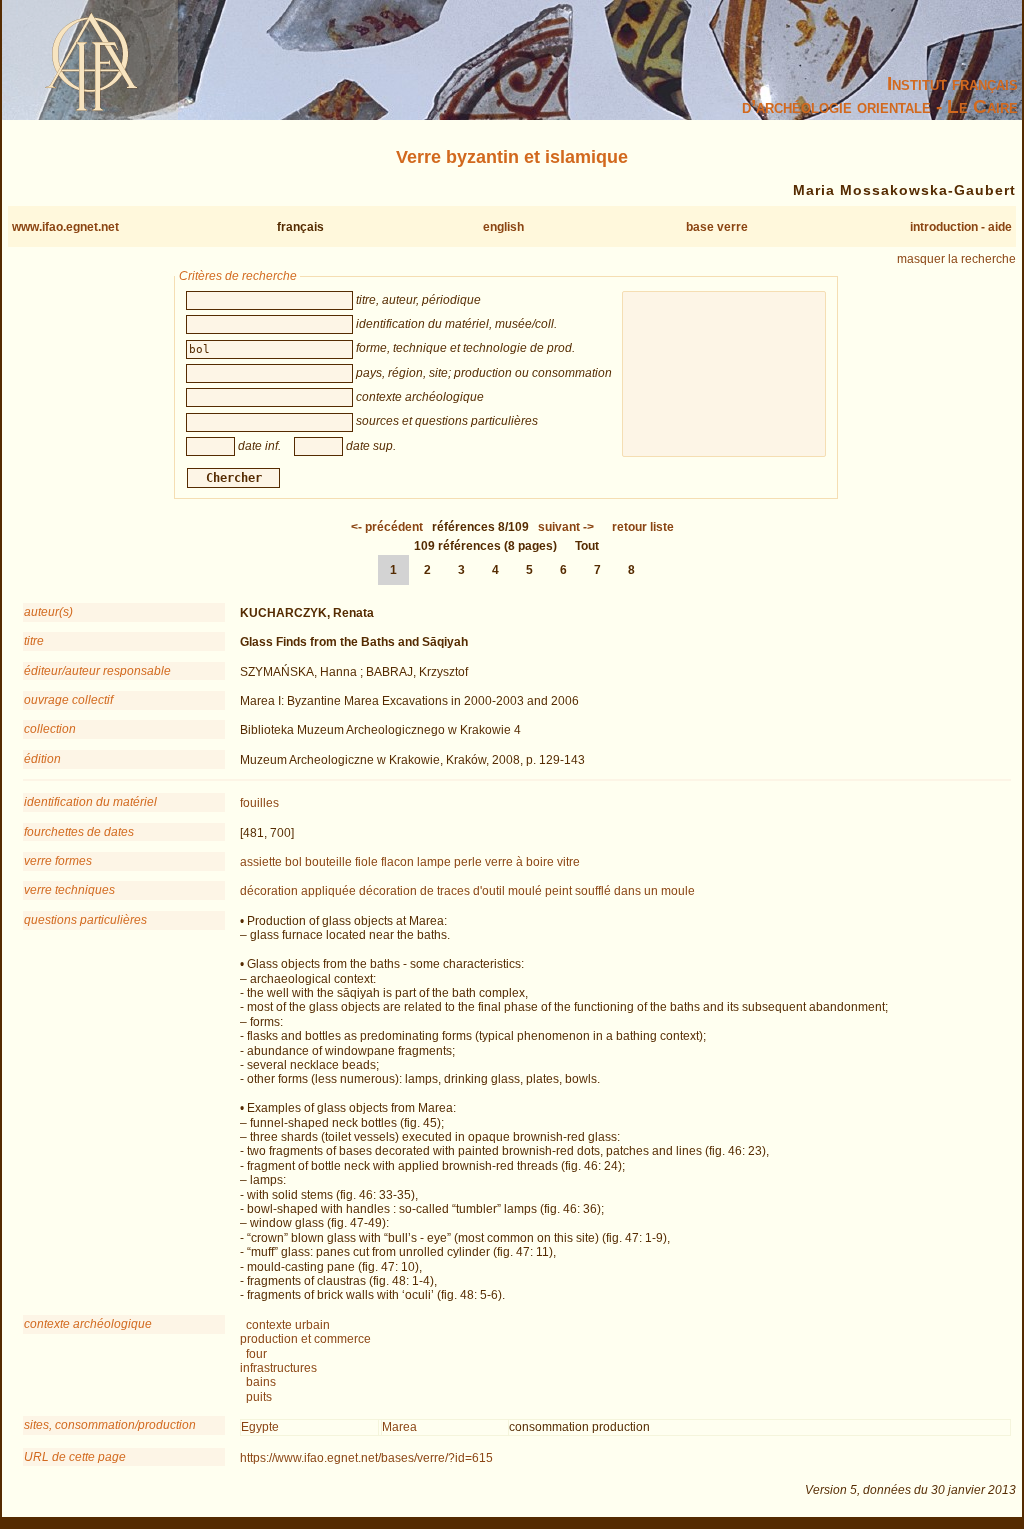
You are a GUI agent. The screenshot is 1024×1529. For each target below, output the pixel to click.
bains (261, 1382)
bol (293, 862)
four (256, 1354)
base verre (717, 227)
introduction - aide (961, 227)
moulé (525, 891)
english (503, 227)
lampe (434, 862)
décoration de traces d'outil (432, 891)
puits (259, 1397)
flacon (397, 862)
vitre (568, 862)
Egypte (260, 1427)
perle (468, 862)
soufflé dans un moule (635, 891)
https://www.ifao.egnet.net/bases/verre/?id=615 (366, 1458)
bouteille (328, 862)
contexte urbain (288, 1325)
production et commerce (305, 1339)
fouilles (259, 803)
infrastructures (278, 1368)
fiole (366, 862)
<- (387, 527)
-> (566, 527)
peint (558, 891)
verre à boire (519, 862)
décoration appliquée (298, 891)
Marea (399, 1427)
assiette (261, 862)
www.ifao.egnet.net (65, 227)
